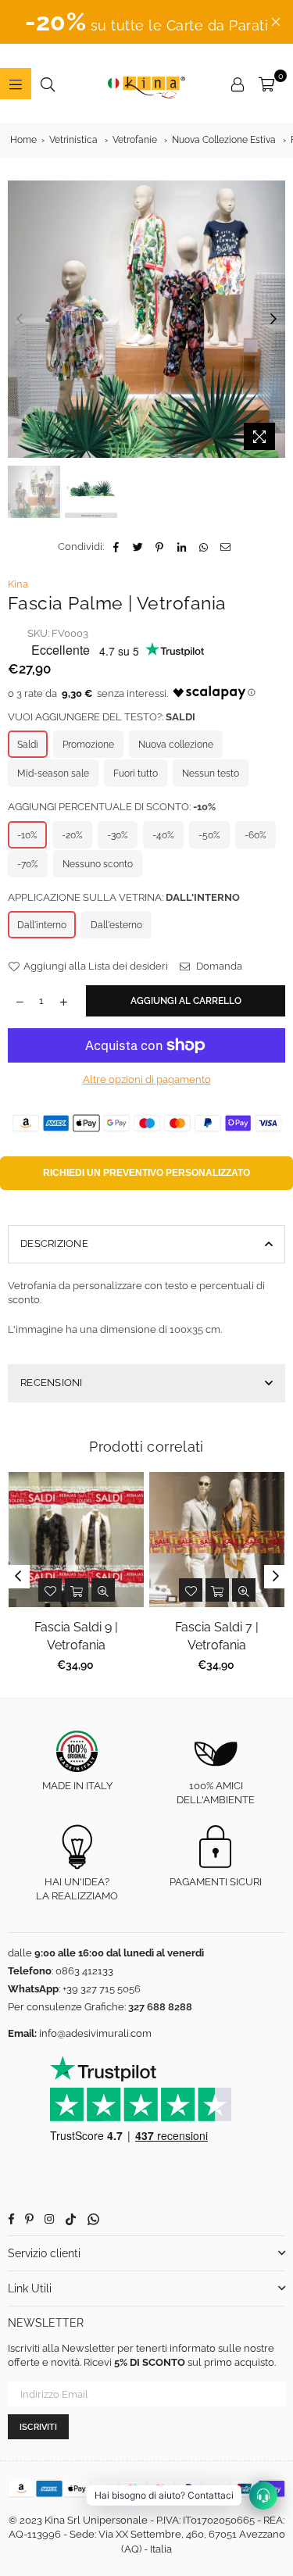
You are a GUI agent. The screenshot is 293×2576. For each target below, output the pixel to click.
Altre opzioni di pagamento (147, 1079)
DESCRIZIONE (54, 1243)
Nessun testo (211, 774)
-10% (27, 835)
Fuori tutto (136, 774)
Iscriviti (38, 2427)
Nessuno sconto (98, 864)
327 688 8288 (160, 2007)
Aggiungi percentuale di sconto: (112, 807)
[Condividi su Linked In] (182, 547)
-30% (118, 835)
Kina (18, 584)
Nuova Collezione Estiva (224, 140)
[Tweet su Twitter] (138, 547)
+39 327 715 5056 (102, 1989)
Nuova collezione (176, 745)
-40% (163, 835)
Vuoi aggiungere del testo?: (102, 717)
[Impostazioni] (238, 84)
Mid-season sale (53, 774)
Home (23, 140)
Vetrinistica (73, 140)
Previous (20, 320)
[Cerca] (48, 84)
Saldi (28, 745)
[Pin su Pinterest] (160, 547)
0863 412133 (84, 1971)
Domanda (218, 966)
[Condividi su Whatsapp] (204, 547)
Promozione (88, 745)
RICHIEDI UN (146, 1173)
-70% (28, 864)
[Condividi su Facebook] (116, 547)
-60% (255, 835)
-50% (209, 835)
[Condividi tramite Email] (225, 547)
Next (273, 320)
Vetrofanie (135, 140)
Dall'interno (42, 925)
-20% (72, 835)
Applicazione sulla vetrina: (124, 897)
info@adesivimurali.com (95, 2033)
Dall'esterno (116, 925)
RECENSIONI (52, 1383)
